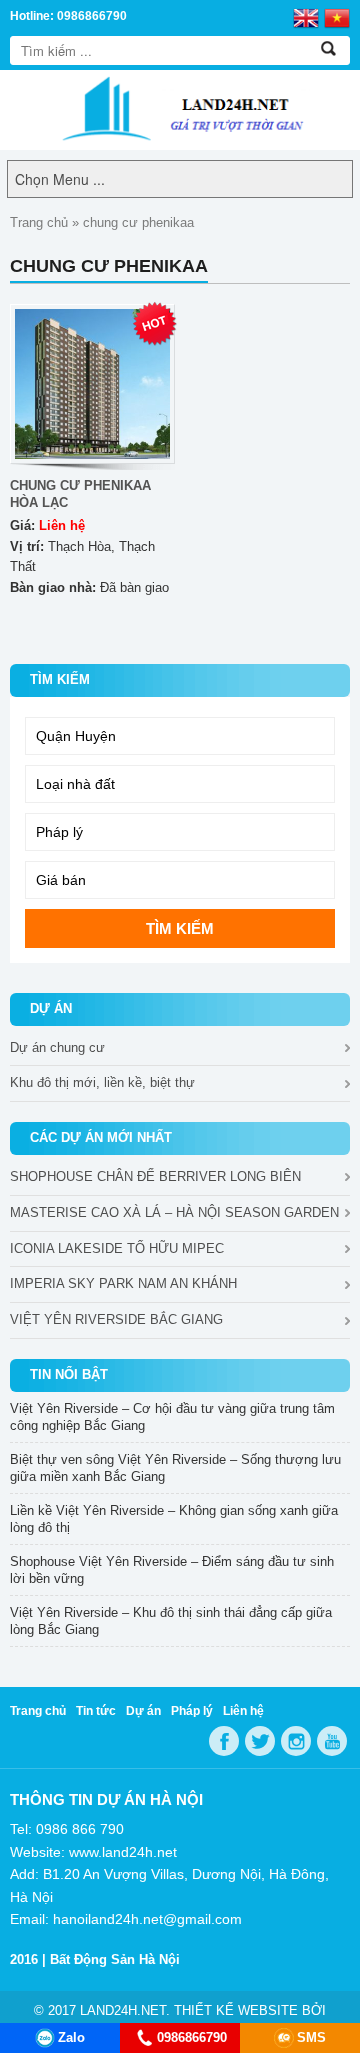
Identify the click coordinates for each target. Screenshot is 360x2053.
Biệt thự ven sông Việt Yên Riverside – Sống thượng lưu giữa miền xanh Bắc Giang (175, 1468)
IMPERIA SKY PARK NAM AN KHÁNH (123, 1283)
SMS (311, 2037)
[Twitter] (260, 1741)
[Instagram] (296, 1741)
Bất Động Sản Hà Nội (115, 1959)
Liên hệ (243, 1711)
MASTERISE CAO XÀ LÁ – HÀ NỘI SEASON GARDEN (174, 1212)
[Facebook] (224, 1741)
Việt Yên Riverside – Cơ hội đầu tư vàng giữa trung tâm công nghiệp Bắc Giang (172, 1417)
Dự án (143, 1711)
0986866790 (192, 2037)
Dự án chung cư (57, 1047)
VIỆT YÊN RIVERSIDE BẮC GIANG (116, 1319)
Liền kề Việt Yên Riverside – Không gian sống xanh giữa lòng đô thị (174, 1519)
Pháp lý (192, 1711)
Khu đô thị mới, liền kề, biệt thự (102, 1082)
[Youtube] (332, 1741)
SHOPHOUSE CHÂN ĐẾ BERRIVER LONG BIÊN (155, 1176)
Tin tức (96, 1711)
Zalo (71, 2037)
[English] (306, 17)
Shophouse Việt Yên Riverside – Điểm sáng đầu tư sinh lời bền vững (172, 1570)
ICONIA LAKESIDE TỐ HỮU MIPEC (117, 1248)
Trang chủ (39, 222)
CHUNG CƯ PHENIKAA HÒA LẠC (80, 494)
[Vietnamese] (337, 17)
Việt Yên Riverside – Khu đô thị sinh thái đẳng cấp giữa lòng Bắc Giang (171, 1621)
